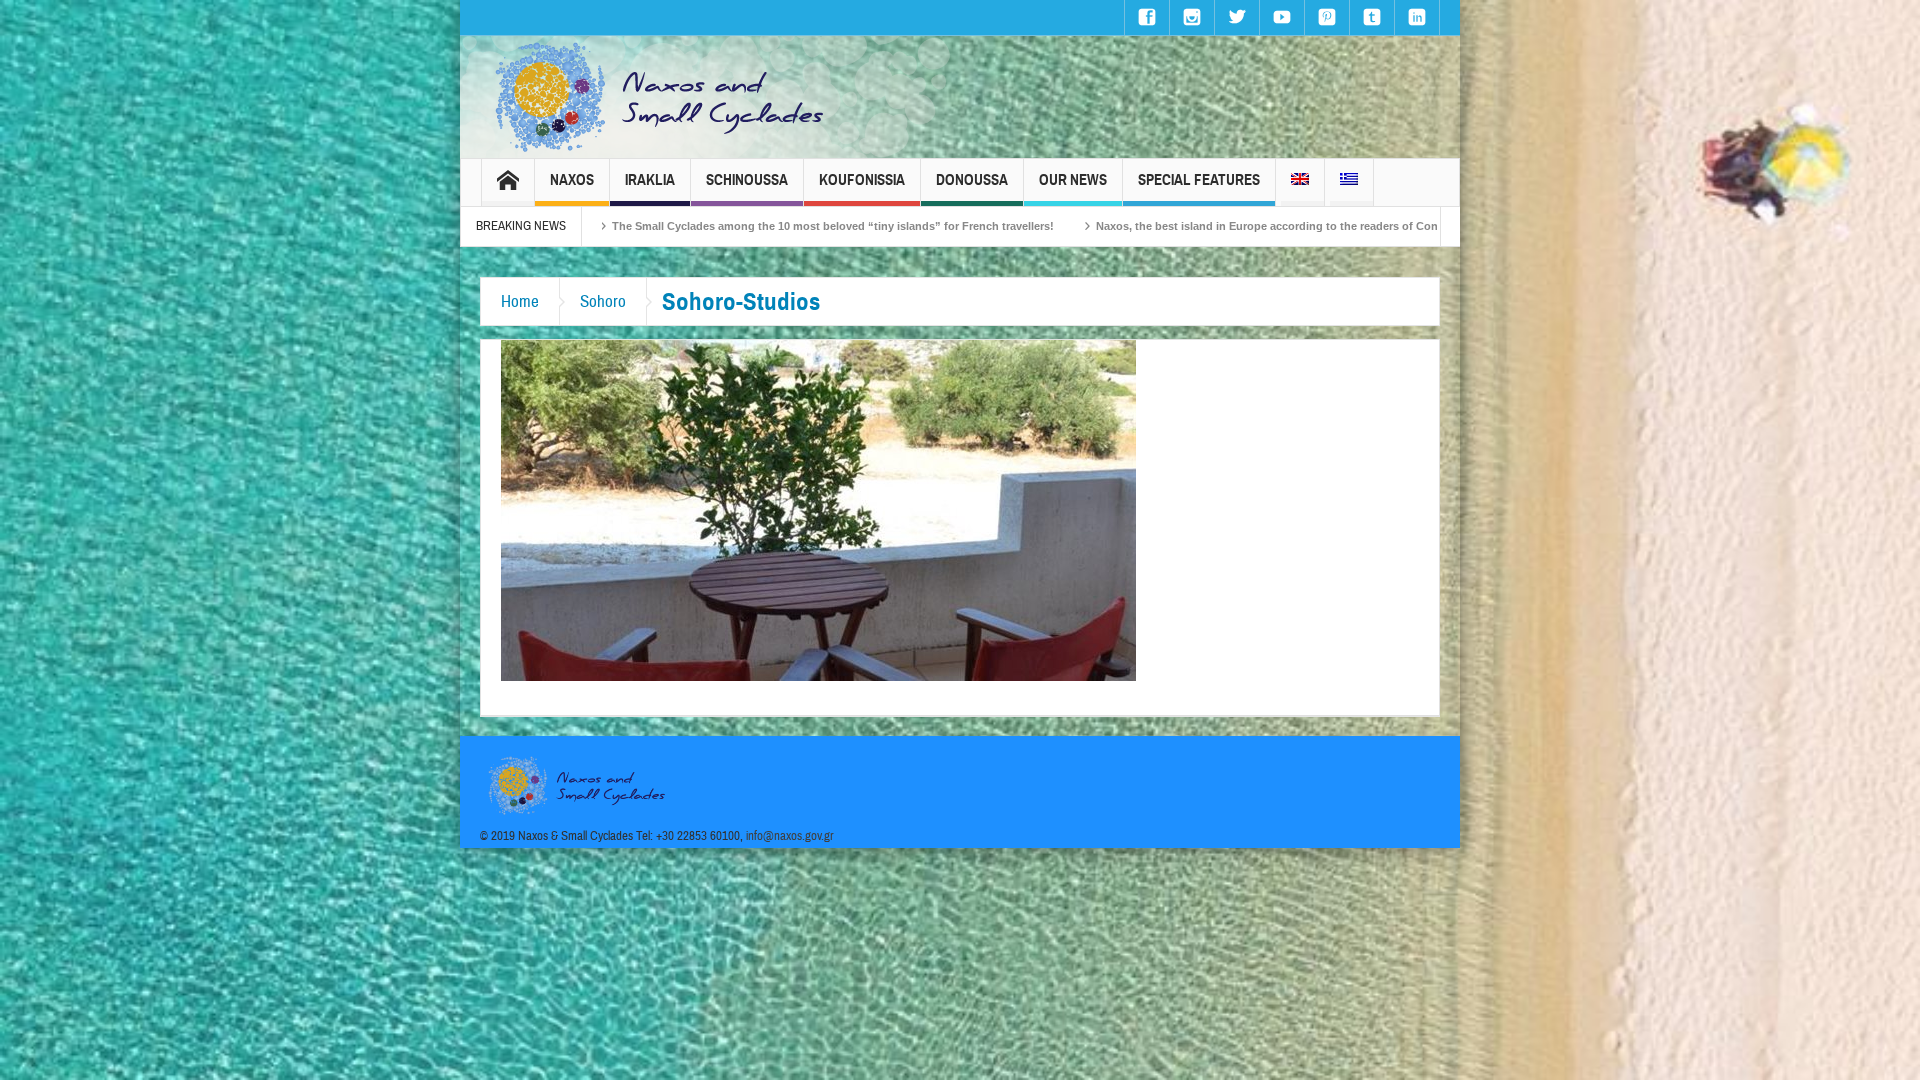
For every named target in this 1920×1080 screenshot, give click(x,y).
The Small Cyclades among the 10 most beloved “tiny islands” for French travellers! (708, 226)
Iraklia (650, 180)
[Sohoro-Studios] (818, 509)
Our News (1073, 180)
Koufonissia (862, 180)
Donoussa (972, 180)
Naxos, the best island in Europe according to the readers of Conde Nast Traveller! (1187, 226)
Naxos (572, 180)
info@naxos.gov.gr (790, 836)
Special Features (1199, 180)
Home (520, 301)
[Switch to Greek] (1349, 182)
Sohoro (603, 301)
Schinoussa (747, 180)
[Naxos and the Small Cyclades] (661, 97)
